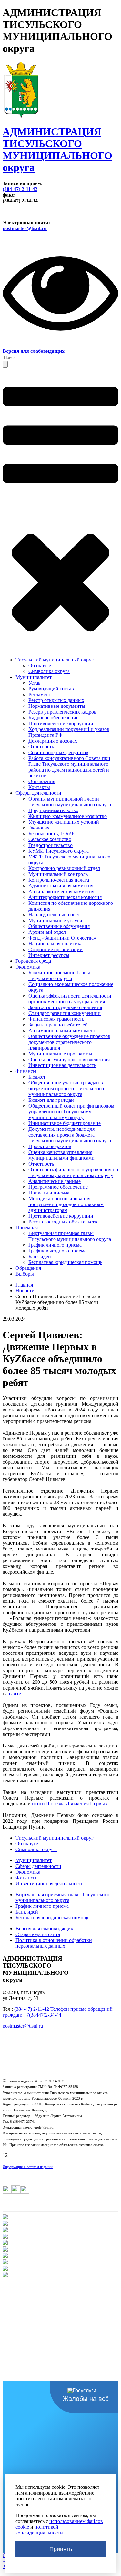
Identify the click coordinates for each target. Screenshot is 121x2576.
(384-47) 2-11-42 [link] (20, 189)
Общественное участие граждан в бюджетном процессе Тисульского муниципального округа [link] (66, 1088)
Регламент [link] (40, 694)
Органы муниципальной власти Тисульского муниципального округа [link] (70, 802)
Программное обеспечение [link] (58, 1187)
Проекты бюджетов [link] (50, 1146)
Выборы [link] (25, 1274)
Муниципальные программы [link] (60, 1054)
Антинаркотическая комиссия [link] (61, 891)
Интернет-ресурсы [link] (49, 955)
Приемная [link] (27, 1227)
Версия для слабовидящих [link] (44, 1929)
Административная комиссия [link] (61, 886)
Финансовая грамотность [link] (56, 1019)
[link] (60, 143)
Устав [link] (35, 683)
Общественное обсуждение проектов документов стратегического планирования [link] (69, 1042)
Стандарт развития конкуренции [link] (65, 1013)
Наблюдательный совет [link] (54, 915)
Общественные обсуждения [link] (59, 926)
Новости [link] (25, 1291)
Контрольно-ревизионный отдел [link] (64, 868)
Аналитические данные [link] (55, 1181)
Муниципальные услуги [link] (55, 920)
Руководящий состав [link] (51, 689)
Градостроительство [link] (50, 845)
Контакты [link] (39, 787)
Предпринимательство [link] (53, 810)
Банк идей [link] (40, 1256)
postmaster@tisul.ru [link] (25, 228)
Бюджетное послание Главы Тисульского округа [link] (59, 975)
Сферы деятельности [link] (38, 793)
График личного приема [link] (55, 1245)
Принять (61, 2549)
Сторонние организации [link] (55, 949)
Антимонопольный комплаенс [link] (62, 1030)
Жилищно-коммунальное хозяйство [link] (68, 816)
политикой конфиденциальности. (40, 2530)
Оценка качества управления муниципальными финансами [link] (61, 1155)
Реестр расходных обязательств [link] (63, 1222)
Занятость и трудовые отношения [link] (65, 1007)
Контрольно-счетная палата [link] (59, 880)
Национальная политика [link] (55, 944)
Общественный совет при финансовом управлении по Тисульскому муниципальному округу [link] (71, 1112)
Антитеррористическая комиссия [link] (65, 897)
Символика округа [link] (49, 671)
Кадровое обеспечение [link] (53, 718)
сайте (15, 1694)
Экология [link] (39, 828)
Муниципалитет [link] (34, 677)
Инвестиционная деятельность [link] (62, 1065)
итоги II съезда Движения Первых (70, 1804)
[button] (5, 364)
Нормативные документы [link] (57, 706)
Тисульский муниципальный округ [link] (55, 660)
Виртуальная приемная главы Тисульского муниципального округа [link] (70, 1236)
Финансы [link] (26, 1071)
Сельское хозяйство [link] (50, 839)
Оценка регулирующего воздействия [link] (69, 1059)
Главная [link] (24, 1285)
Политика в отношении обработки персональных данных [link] (54, 1943)
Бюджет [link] (37, 1077)
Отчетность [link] (41, 747)
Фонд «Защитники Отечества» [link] (62, 938)
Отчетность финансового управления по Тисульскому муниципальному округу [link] (73, 1172)
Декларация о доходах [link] (53, 741)
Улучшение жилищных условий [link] (64, 822)
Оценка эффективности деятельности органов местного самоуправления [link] (70, 999)
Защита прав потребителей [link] (58, 1025)
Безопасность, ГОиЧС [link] (53, 834)
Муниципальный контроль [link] (58, 874)
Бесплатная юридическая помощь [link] (65, 1262)
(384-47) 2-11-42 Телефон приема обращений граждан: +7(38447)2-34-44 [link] (58, 2012)
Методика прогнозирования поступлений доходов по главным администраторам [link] (66, 1204)
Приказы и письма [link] (49, 1193)
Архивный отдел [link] (47, 932)
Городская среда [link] (33, 961)
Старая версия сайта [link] (38, 1934)
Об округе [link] (40, 665)
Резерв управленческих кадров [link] (62, 712)
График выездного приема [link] (57, 1251)
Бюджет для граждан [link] (51, 1100)
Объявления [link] (42, 781)
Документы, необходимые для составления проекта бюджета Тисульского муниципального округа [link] (70, 1135)
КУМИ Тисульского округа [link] (59, 851)
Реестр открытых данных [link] (56, 700)
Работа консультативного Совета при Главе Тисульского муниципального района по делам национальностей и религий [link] (69, 767)
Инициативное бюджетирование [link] (65, 1123)
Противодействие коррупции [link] (61, 723)
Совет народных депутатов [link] (58, 752)
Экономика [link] (28, 967)
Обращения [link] (28, 1268)
